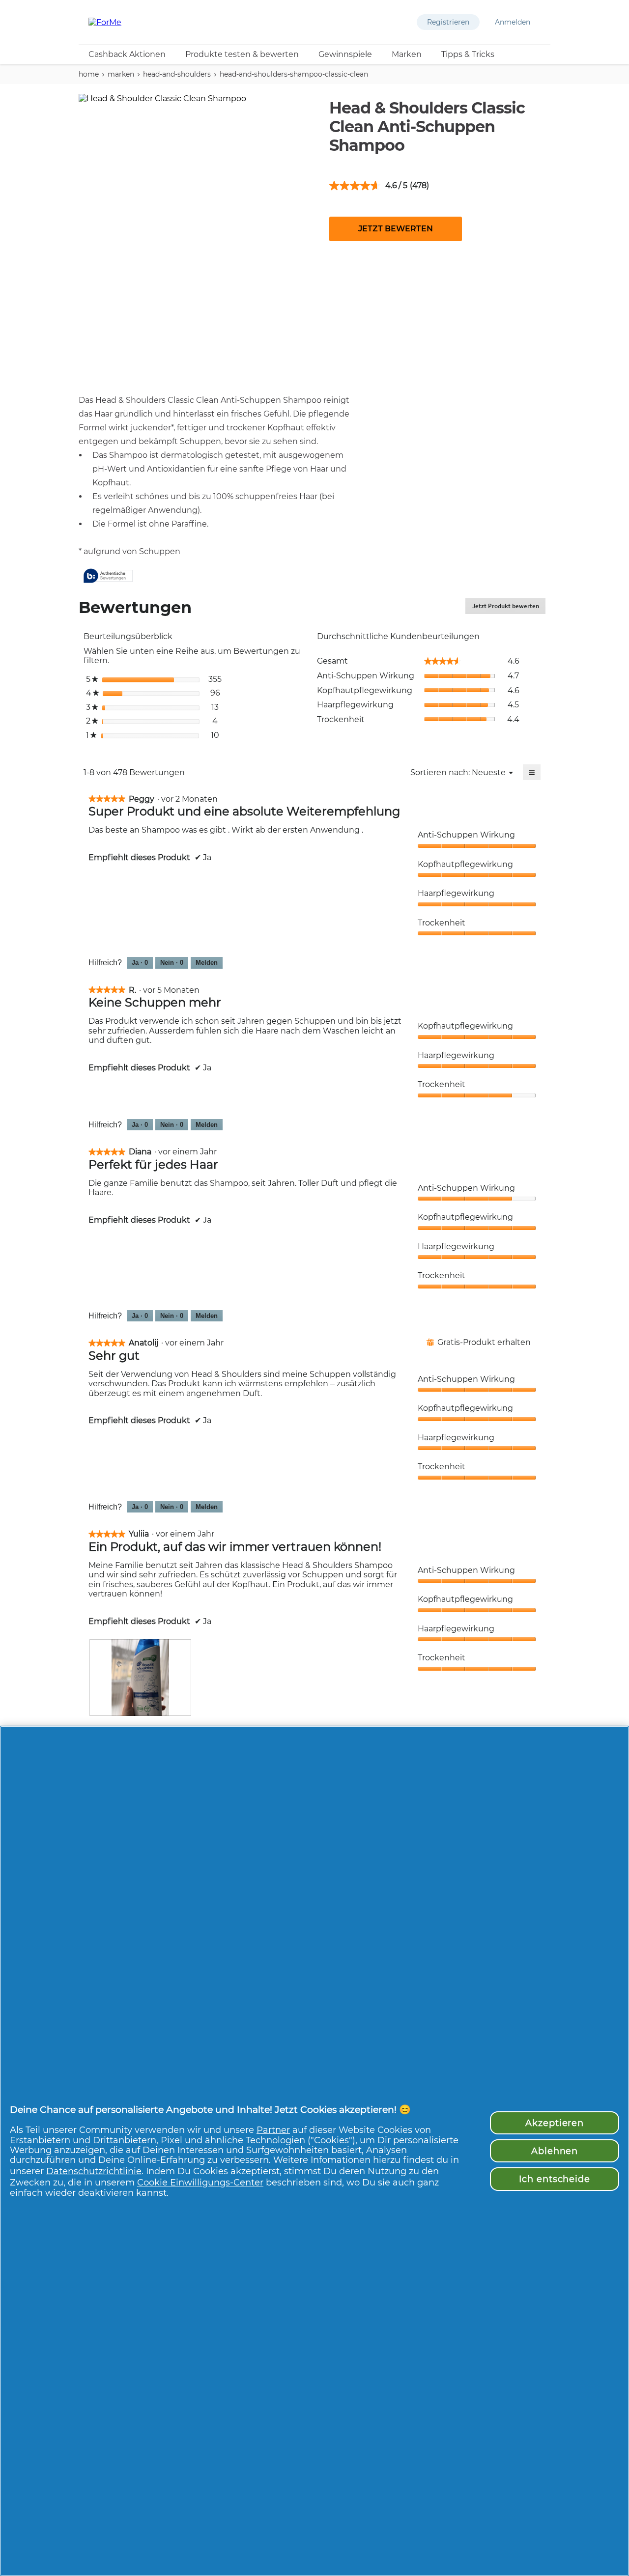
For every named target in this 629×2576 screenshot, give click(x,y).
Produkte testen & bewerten (242, 54)
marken (121, 74)
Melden (207, 963)
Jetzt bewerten (396, 229)
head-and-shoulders (177, 74)
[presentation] (140, 1678)
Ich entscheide (555, 2179)
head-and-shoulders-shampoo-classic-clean (294, 74)
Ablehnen (555, 2151)
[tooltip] (108, 576)
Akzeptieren (555, 2123)
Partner (273, 2130)
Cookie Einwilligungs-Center (200, 2182)
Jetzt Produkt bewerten (509, 608)
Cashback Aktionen (127, 54)
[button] (448, 22)
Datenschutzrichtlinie (94, 2171)
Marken (407, 54)
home (89, 74)
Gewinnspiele (345, 54)
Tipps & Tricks (468, 54)
